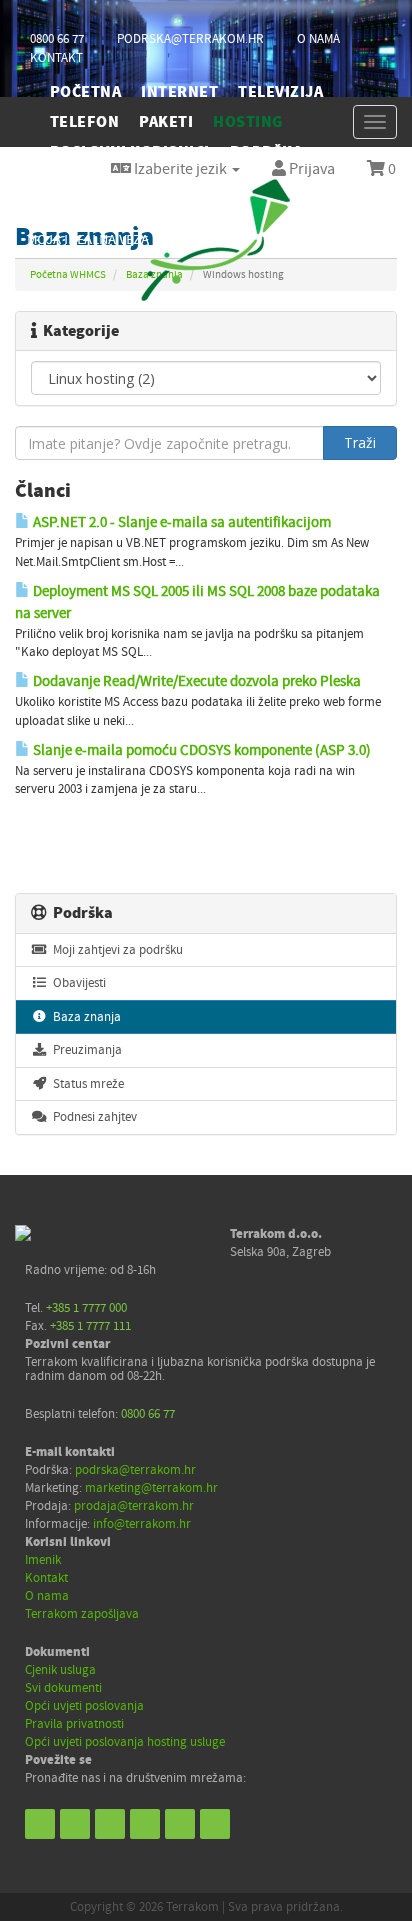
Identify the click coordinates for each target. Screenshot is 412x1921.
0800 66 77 (57, 39)
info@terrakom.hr (142, 1524)
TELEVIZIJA (280, 92)
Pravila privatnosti (74, 1724)
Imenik (43, 1560)
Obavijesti (76, 983)
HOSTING (247, 122)
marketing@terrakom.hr (151, 1488)
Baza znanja (84, 1017)
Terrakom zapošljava (82, 1614)
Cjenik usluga (60, 1670)
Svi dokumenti (63, 1688)
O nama (47, 1596)
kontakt (56, 58)
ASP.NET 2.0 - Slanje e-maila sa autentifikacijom (180, 522)
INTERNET (179, 92)
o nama (318, 39)
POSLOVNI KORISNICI (130, 152)
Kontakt (46, 1578)
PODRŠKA (266, 152)
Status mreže (85, 1084)
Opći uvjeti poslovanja (84, 1706)
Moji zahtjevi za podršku (115, 950)
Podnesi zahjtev (92, 1117)
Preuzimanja (84, 1050)
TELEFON (84, 122)
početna (85, 92)
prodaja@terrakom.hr (134, 1506)
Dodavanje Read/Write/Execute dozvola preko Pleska (195, 681)
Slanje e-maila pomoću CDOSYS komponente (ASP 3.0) (200, 750)
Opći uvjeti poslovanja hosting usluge (125, 1742)
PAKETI (166, 122)
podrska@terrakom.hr (190, 39)
